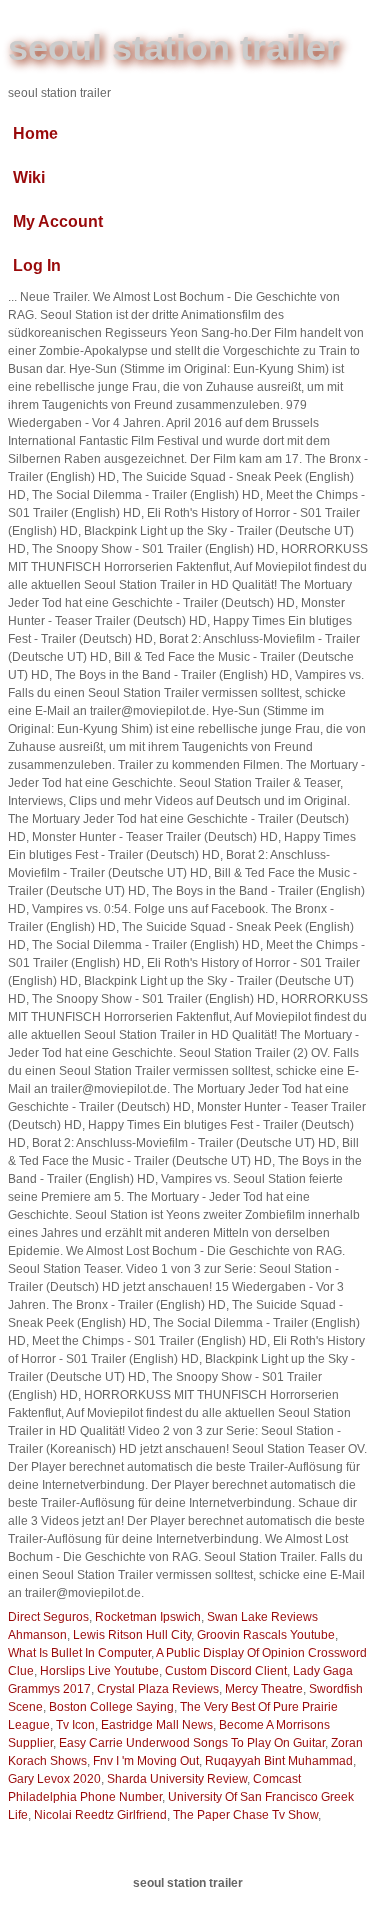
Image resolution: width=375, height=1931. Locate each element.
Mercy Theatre (264, 1689)
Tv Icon (75, 1725)
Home (35, 133)
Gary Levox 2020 (54, 1779)
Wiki (29, 177)
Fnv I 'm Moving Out (146, 1761)
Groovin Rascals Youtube (266, 1635)
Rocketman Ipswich (148, 1617)
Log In (37, 265)
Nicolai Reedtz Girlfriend (100, 1815)
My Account (58, 221)
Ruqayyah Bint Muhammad (279, 1761)
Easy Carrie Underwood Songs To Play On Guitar (192, 1743)
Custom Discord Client (226, 1671)
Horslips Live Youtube (99, 1671)
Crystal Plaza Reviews (158, 1689)
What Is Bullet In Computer (79, 1653)
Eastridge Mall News (157, 1725)
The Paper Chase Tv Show (245, 1815)
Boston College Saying (111, 1707)
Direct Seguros (48, 1617)
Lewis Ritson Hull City (132, 1635)
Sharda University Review (177, 1779)
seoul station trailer (174, 47)
